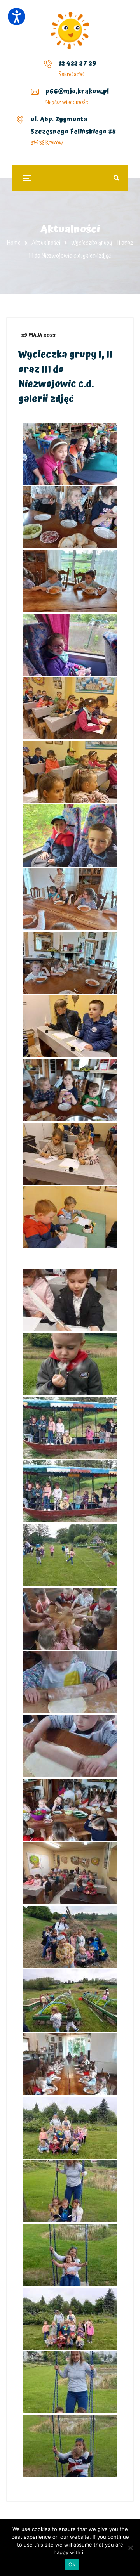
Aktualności (46, 243)
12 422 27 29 (77, 63)
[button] (17, 16)
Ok (72, 2564)
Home (14, 243)
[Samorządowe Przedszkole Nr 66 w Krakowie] (70, 30)
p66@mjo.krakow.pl (77, 91)
